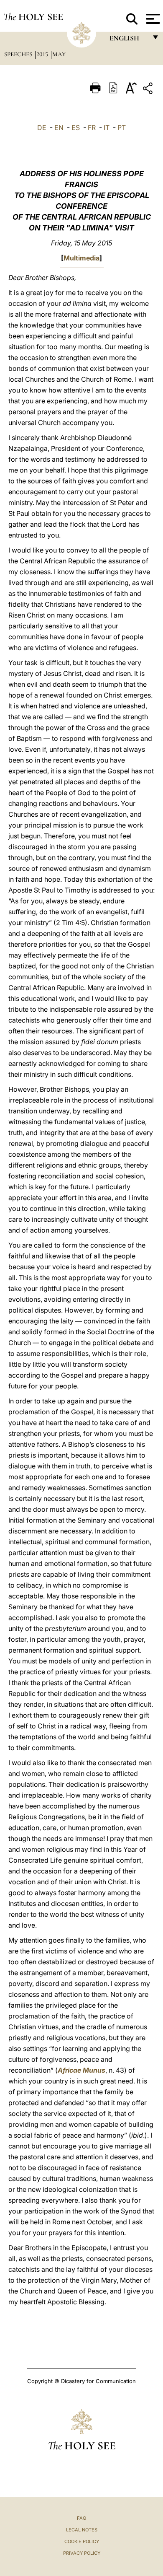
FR (92, 128)
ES (76, 128)
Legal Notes (82, 2530)
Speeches (19, 54)
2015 (43, 54)
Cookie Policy (82, 2541)
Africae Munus (81, 2070)
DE (42, 128)
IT (107, 128)
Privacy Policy (82, 2553)
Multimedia (81, 258)
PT (122, 128)
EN (59, 128)
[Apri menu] (152, 19)
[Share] (149, 90)
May (59, 54)
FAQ (81, 2518)
